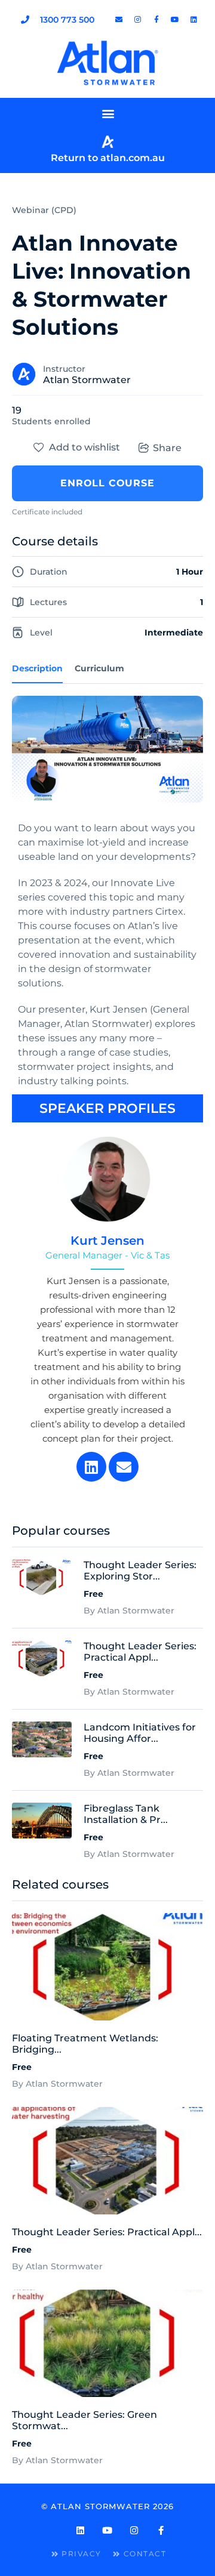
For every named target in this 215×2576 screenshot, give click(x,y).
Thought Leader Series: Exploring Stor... (140, 1571)
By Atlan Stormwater (57, 2084)
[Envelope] (124, 1467)
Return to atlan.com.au (108, 158)
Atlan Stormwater (87, 380)
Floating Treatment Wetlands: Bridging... (85, 2044)
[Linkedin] (91, 1467)
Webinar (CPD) (44, 210)
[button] (108, 114)
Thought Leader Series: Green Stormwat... (85, 2420)
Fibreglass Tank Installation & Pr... (126, 1814)
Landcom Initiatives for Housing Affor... (140, 1733)
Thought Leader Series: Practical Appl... (107, 2232)
